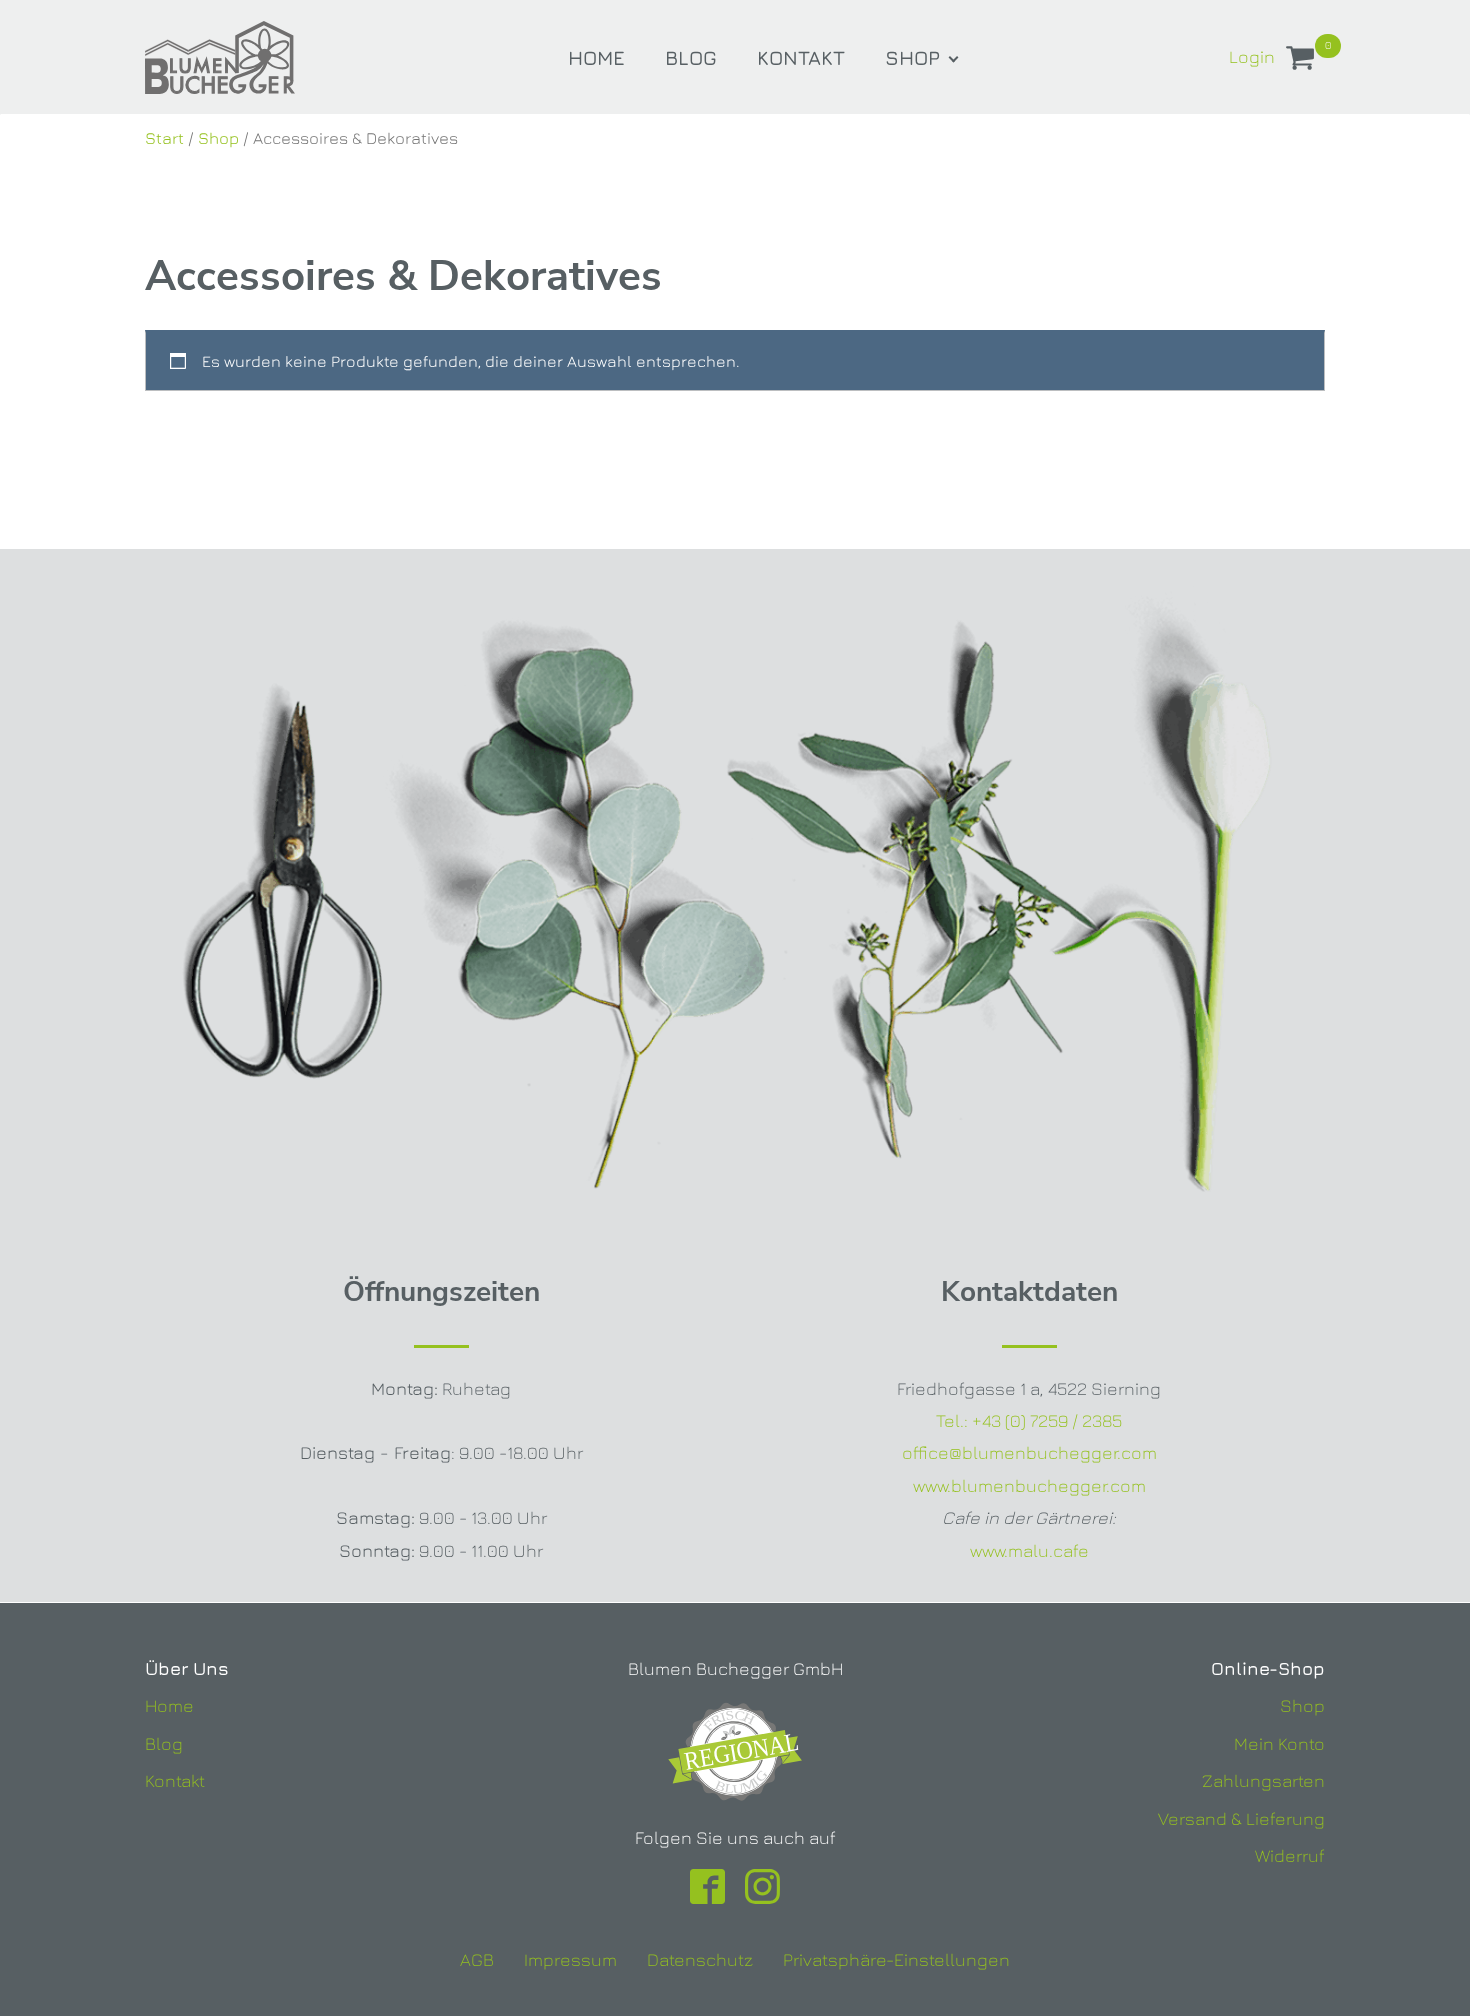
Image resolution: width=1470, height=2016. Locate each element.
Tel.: (1029, 1420)
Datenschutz (700, 1959)
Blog (691, 57)
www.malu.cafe (1029, 1550)
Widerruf (1290, 1855)
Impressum (570, 1959)
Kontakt (801, 57)
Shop (912, 57)
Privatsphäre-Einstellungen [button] (896, 1959)
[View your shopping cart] (1300, 62)
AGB (477, 1959)
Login (1252, 56)
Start (164, 138)
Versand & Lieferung (1241, 1818)
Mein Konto (1279, 1743)
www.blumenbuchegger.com (1029, 1485)
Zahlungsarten (1263, 1780)
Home (596, 57)
